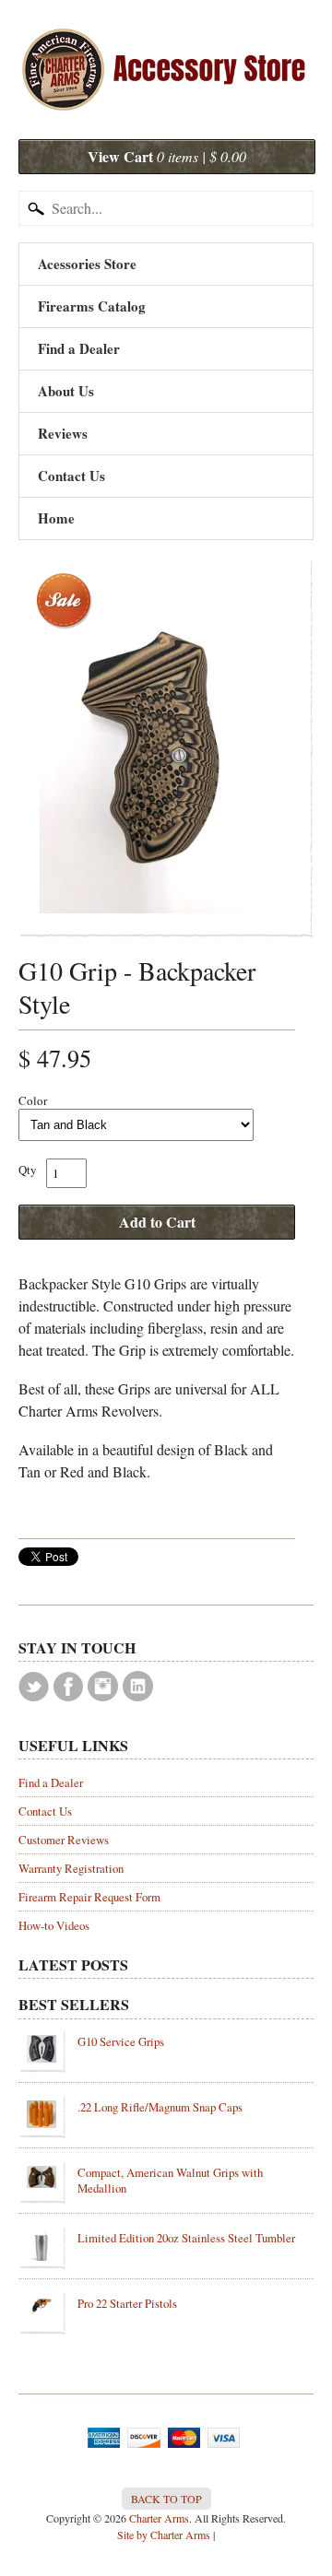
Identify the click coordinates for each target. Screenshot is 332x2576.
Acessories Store (87, 264)
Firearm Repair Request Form (89, 1897)
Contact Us (71, 476)
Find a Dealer (79, 348)
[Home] (166, 94)
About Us (66, 391)
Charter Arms (159, 2518)
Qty (28, 1170)
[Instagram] (103, 1686)
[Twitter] (34, 1687)
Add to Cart (157, 1222)
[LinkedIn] (138, 1686)
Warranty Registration (71, 1868)
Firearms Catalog (92, 306)
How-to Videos (54, 1925)
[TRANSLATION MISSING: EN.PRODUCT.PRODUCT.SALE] (166, 748)
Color (33, 1100)
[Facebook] (68, 1687)
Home (56, 518)
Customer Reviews (64, 1840)
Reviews (63, 433)
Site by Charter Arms (164, 2535)
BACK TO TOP (166, 2499)
